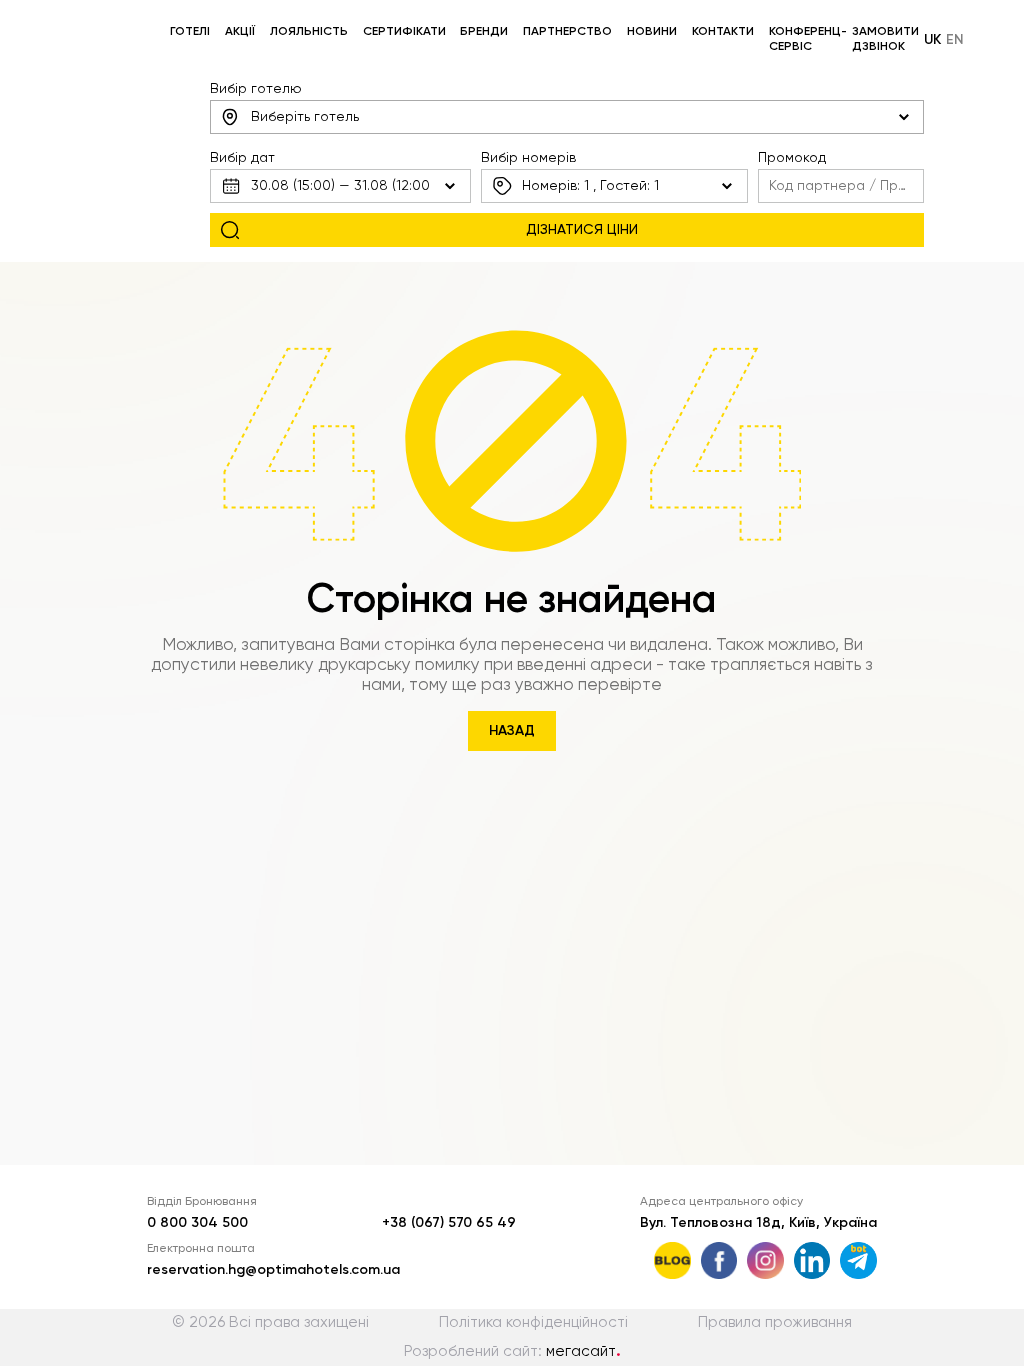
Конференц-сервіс (808, 39)
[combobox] (567, 117)
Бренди (484, 32)
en (955, 40)
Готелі (190, 32)
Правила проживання (775, 1322)
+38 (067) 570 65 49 (449, 1223)
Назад (512, 731)
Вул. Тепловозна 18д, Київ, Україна (758, 1223)
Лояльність (309, 32)
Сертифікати (404, 32)
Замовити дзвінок (885, 39)
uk (932, 40)
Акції (240, 32)
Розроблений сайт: (512, 1351)
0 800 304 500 (197, 1223)
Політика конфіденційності (533, 1322)
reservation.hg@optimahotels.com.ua (273, 1270)
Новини (652, 32)
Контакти (723, 32)
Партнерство (567, 32)
